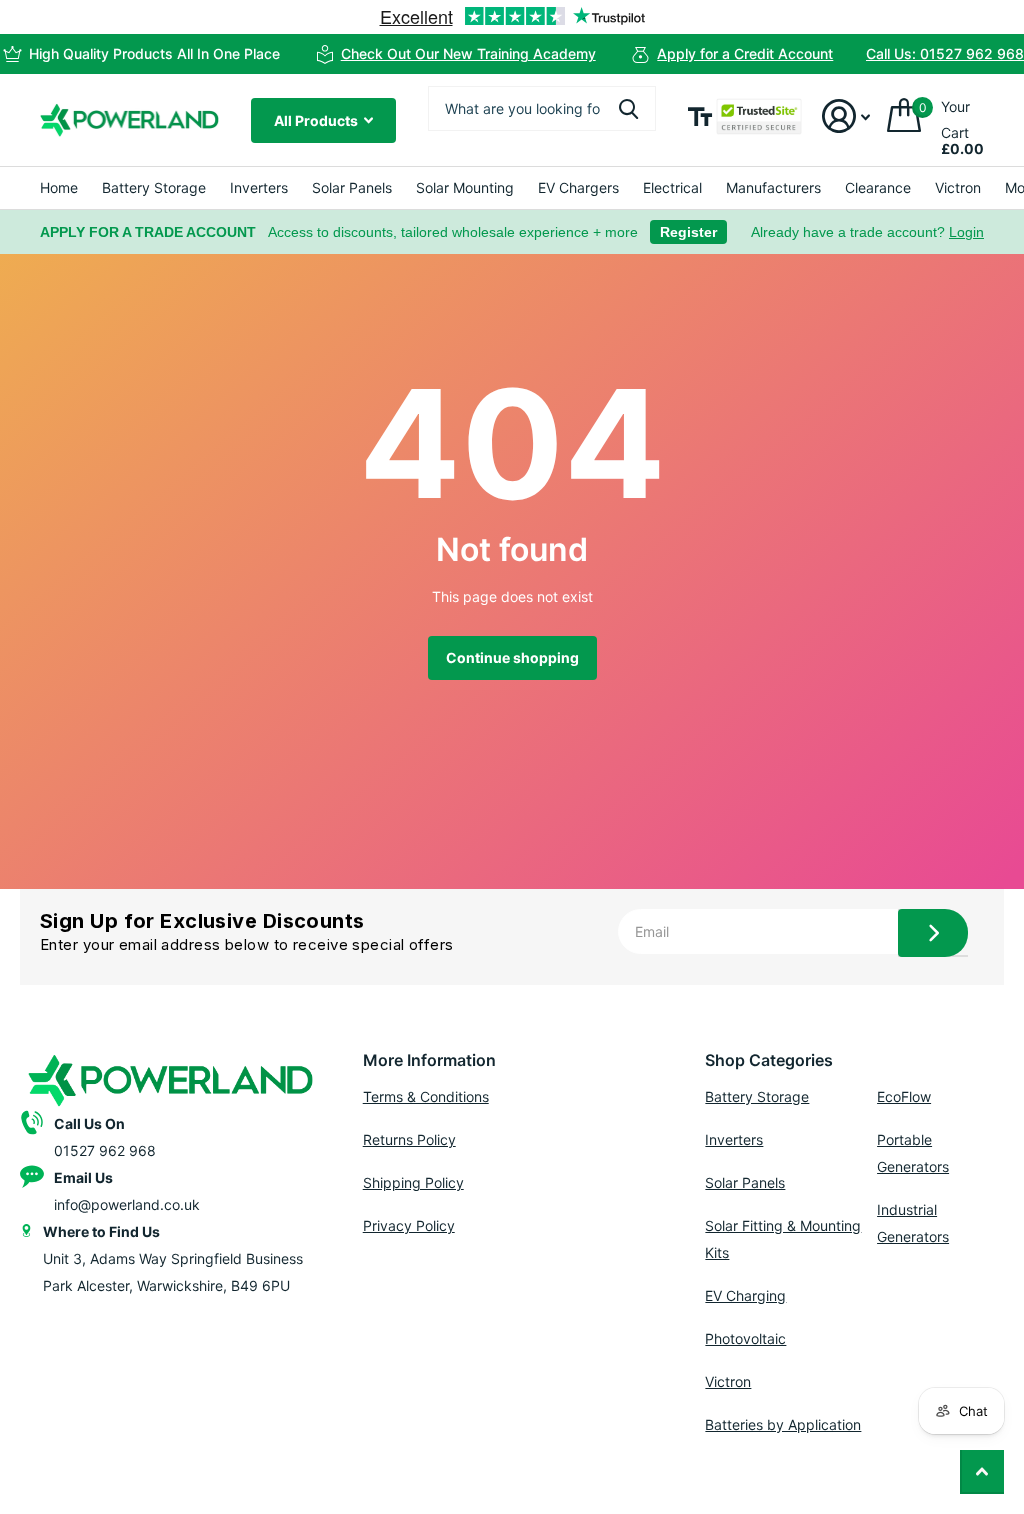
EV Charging (745, 1295)
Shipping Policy (413, 1182)
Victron (958, 187)
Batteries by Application (783, 1424)
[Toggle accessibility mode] (700, 116)
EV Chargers (578, 187)
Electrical (672, 187)
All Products (317, 120)
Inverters (259, 187)
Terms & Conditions (426, 1096)
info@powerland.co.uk (127, 1204)
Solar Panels (352, 187)
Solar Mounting (465, 187)
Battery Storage (154, 187)
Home (59, 187)
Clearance (878, 187)
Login (966, 232)
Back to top (982, 1472)
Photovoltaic (745, 1338)
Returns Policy (409, 1139)
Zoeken (628, 108)
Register (688, 232)
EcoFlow (904, 1096)
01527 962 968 (105, 1150)
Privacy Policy (409, 1225)
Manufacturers (773, 187)
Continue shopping (512, 657)
